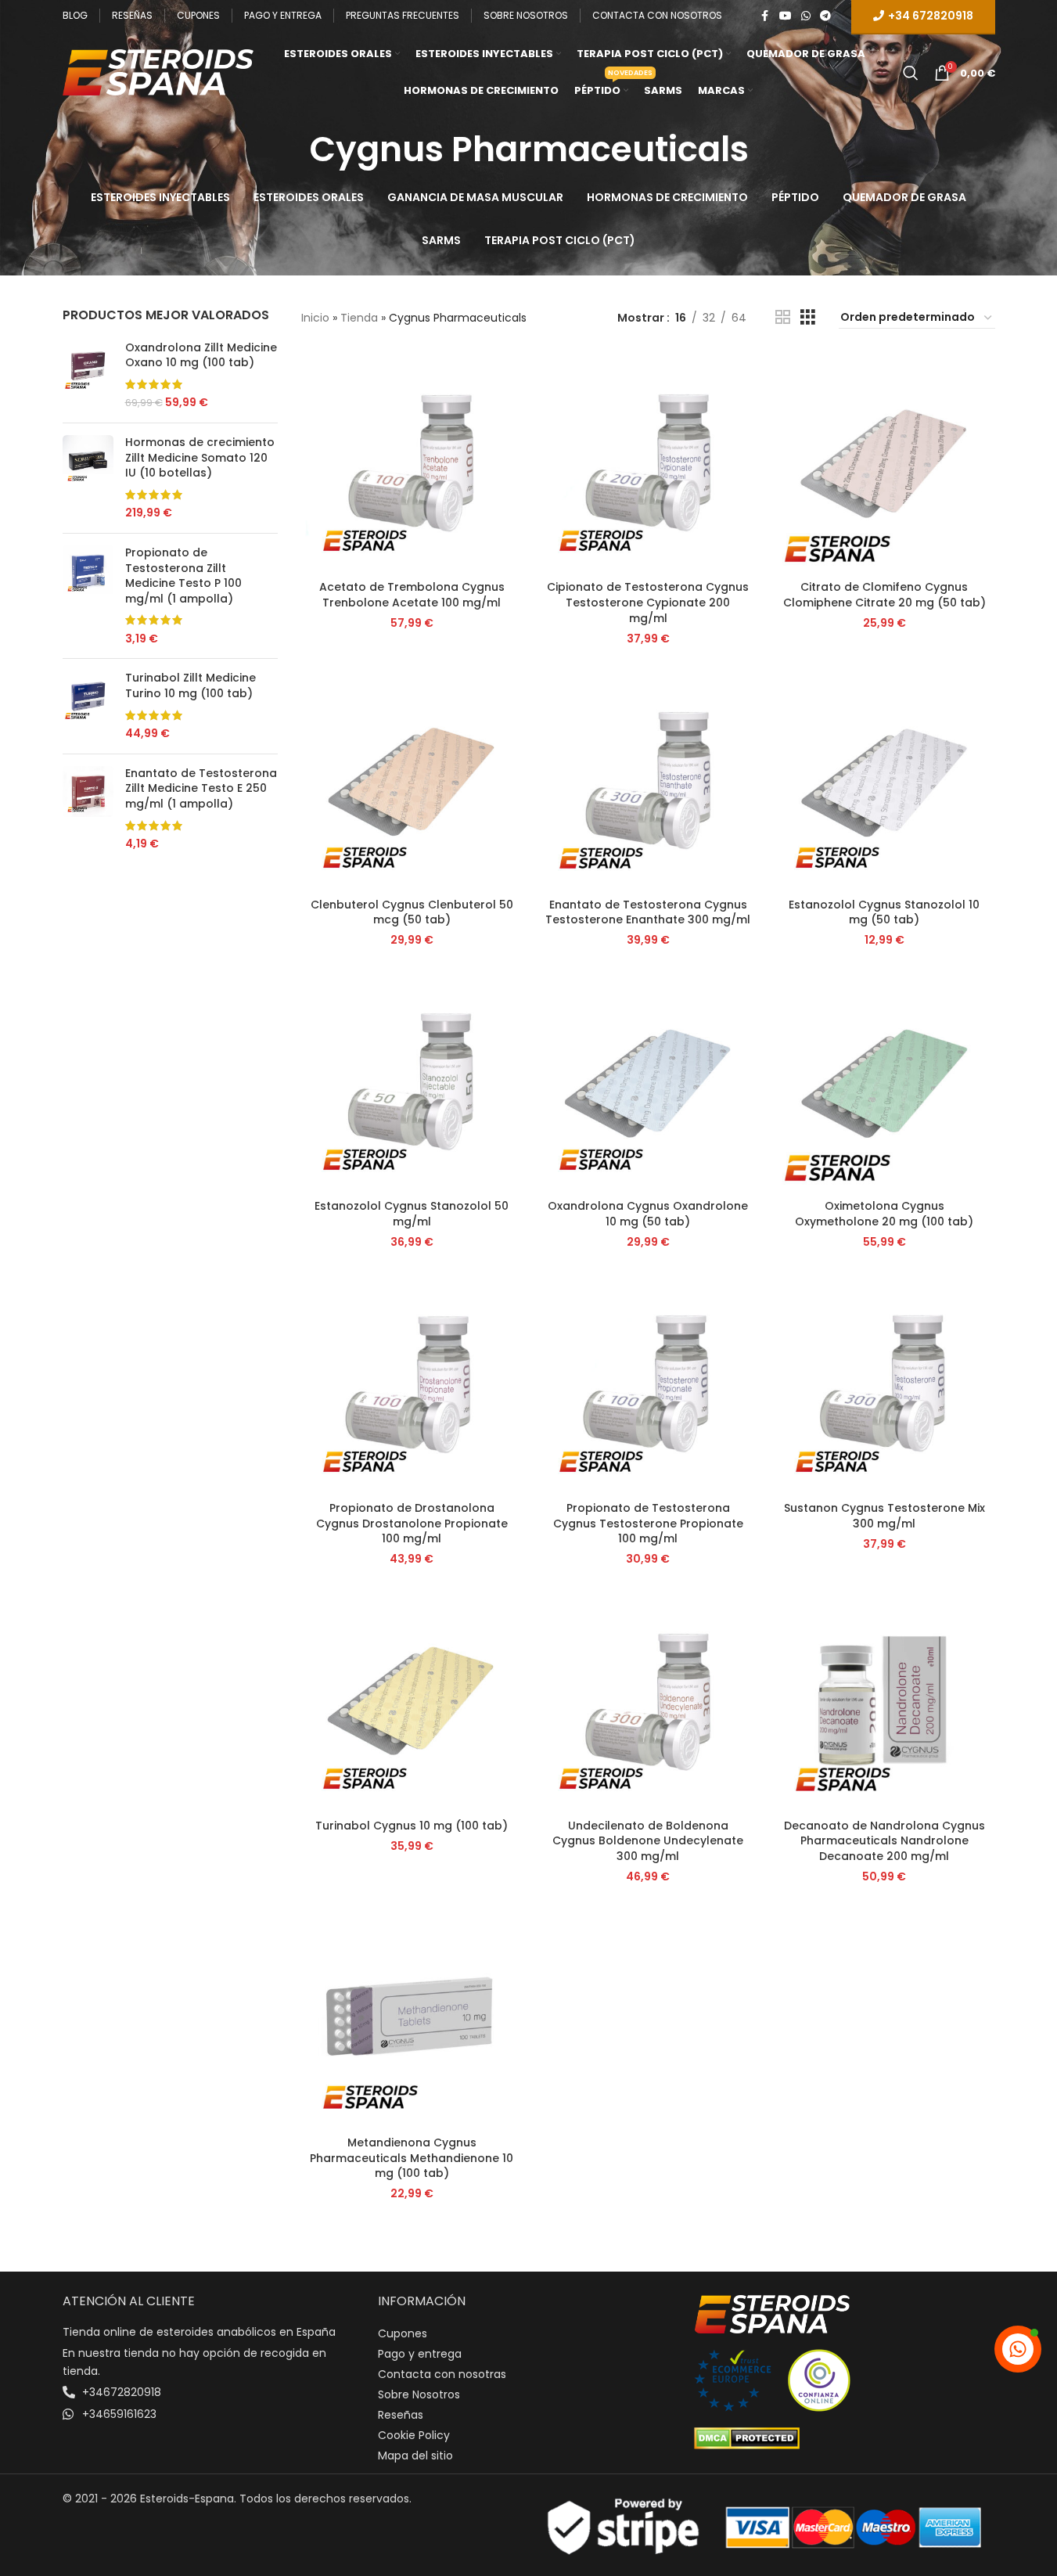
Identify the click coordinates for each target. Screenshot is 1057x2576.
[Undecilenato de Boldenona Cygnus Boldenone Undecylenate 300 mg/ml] (648, 1700)
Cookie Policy (414, 2435)
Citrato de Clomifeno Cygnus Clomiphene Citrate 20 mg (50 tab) (884, 595)
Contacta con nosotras (442, 2374)
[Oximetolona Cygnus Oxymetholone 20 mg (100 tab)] (884, 1081)
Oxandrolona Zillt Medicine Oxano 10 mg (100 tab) (201, 356)
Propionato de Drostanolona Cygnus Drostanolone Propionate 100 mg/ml (412, 1523)
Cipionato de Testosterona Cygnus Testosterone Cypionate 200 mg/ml (648, 602)
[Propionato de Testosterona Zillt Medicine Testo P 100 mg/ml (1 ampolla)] (88, 596)
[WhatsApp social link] (806, 16)
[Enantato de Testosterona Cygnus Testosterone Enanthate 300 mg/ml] (648, 779)
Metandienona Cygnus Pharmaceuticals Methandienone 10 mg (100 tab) (412, 2158)
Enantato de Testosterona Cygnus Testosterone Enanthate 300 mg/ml (648, 912)
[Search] (911, 73)
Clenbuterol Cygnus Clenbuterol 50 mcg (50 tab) (412, 912)
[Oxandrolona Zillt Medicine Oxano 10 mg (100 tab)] (88, 376)
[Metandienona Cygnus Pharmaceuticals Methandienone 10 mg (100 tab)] (412, 2018)
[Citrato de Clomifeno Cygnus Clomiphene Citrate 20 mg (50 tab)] (884, 462)
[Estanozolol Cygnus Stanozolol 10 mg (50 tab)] (884, 779)
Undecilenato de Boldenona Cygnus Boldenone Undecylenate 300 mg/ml (648, 1841)
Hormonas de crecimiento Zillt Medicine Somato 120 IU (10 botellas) (200, 458)
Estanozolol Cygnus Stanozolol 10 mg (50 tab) (884, 912)
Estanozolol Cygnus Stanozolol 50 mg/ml (412, 1214)
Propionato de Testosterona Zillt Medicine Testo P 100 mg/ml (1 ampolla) (183, 576)
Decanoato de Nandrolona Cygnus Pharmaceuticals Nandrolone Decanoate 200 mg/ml (884, 1841)
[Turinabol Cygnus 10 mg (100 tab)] (412, 1700)
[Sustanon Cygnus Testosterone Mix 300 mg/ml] (884, 1383)
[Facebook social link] (765, 16)
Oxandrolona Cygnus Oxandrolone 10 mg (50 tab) (648, 1214)
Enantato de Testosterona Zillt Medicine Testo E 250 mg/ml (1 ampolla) (201, 789)
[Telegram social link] (825, 16)
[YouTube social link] (786, 16)
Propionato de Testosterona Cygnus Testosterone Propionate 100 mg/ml (648, 1523)
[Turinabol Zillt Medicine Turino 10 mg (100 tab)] (88, 706)
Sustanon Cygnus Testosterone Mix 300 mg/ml (884, 1516)
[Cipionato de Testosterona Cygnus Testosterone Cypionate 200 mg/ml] (648, 462)
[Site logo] (158, 71)
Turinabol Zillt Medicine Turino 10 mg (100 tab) (191, 686)
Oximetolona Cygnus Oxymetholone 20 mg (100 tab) (884, 1214)
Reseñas (401, 2415)
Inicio (315, 318)
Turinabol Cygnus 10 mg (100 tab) (412, 1826)
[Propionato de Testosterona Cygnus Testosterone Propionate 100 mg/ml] (648, 1383)
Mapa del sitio (415, 2455)
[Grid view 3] (808, 317)
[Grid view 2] (783, 317)
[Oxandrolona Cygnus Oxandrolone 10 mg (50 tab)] (648, 1081)
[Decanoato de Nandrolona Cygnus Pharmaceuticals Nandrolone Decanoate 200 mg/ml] (884, 1700)
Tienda (359, 318)
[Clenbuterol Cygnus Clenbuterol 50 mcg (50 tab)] (412, 779)
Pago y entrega (420, 2354)
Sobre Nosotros (419, 2394)
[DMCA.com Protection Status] (747, 2437)
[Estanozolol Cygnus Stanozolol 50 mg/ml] (412, 1081)
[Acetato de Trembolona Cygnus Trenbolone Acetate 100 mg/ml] (412, 462)
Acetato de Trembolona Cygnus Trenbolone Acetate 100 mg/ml (412, 595)
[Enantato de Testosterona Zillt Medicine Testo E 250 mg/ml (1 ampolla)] (88, 809)
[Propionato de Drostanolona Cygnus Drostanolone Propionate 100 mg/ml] (412, 1383)
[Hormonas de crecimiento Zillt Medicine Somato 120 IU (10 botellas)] (88, 478)
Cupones (403, 2333)
